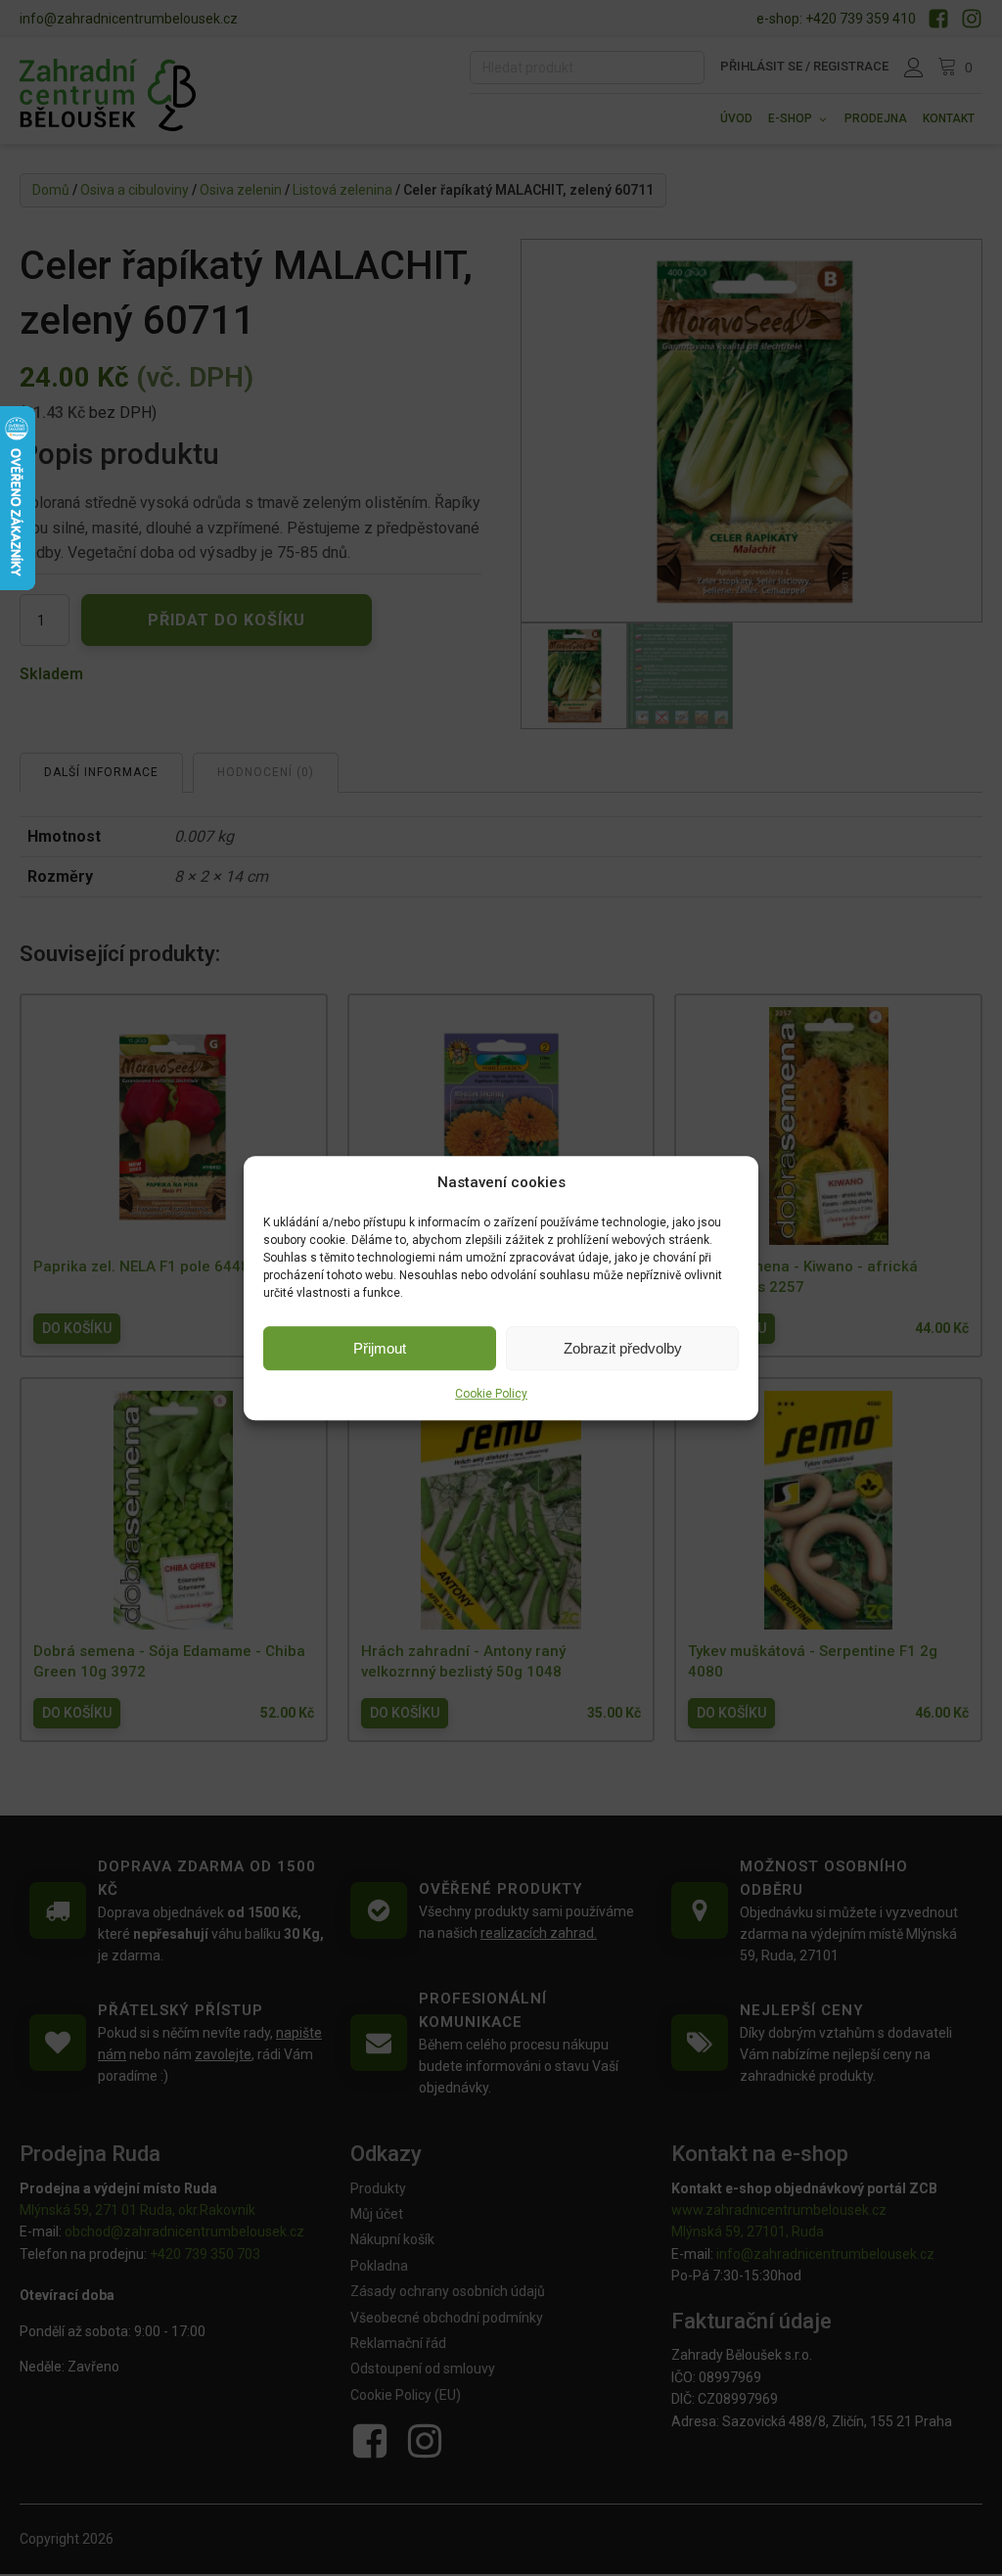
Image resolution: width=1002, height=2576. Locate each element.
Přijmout (380, 1348)
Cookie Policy (491, 1394)
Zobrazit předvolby (623, 1348)
